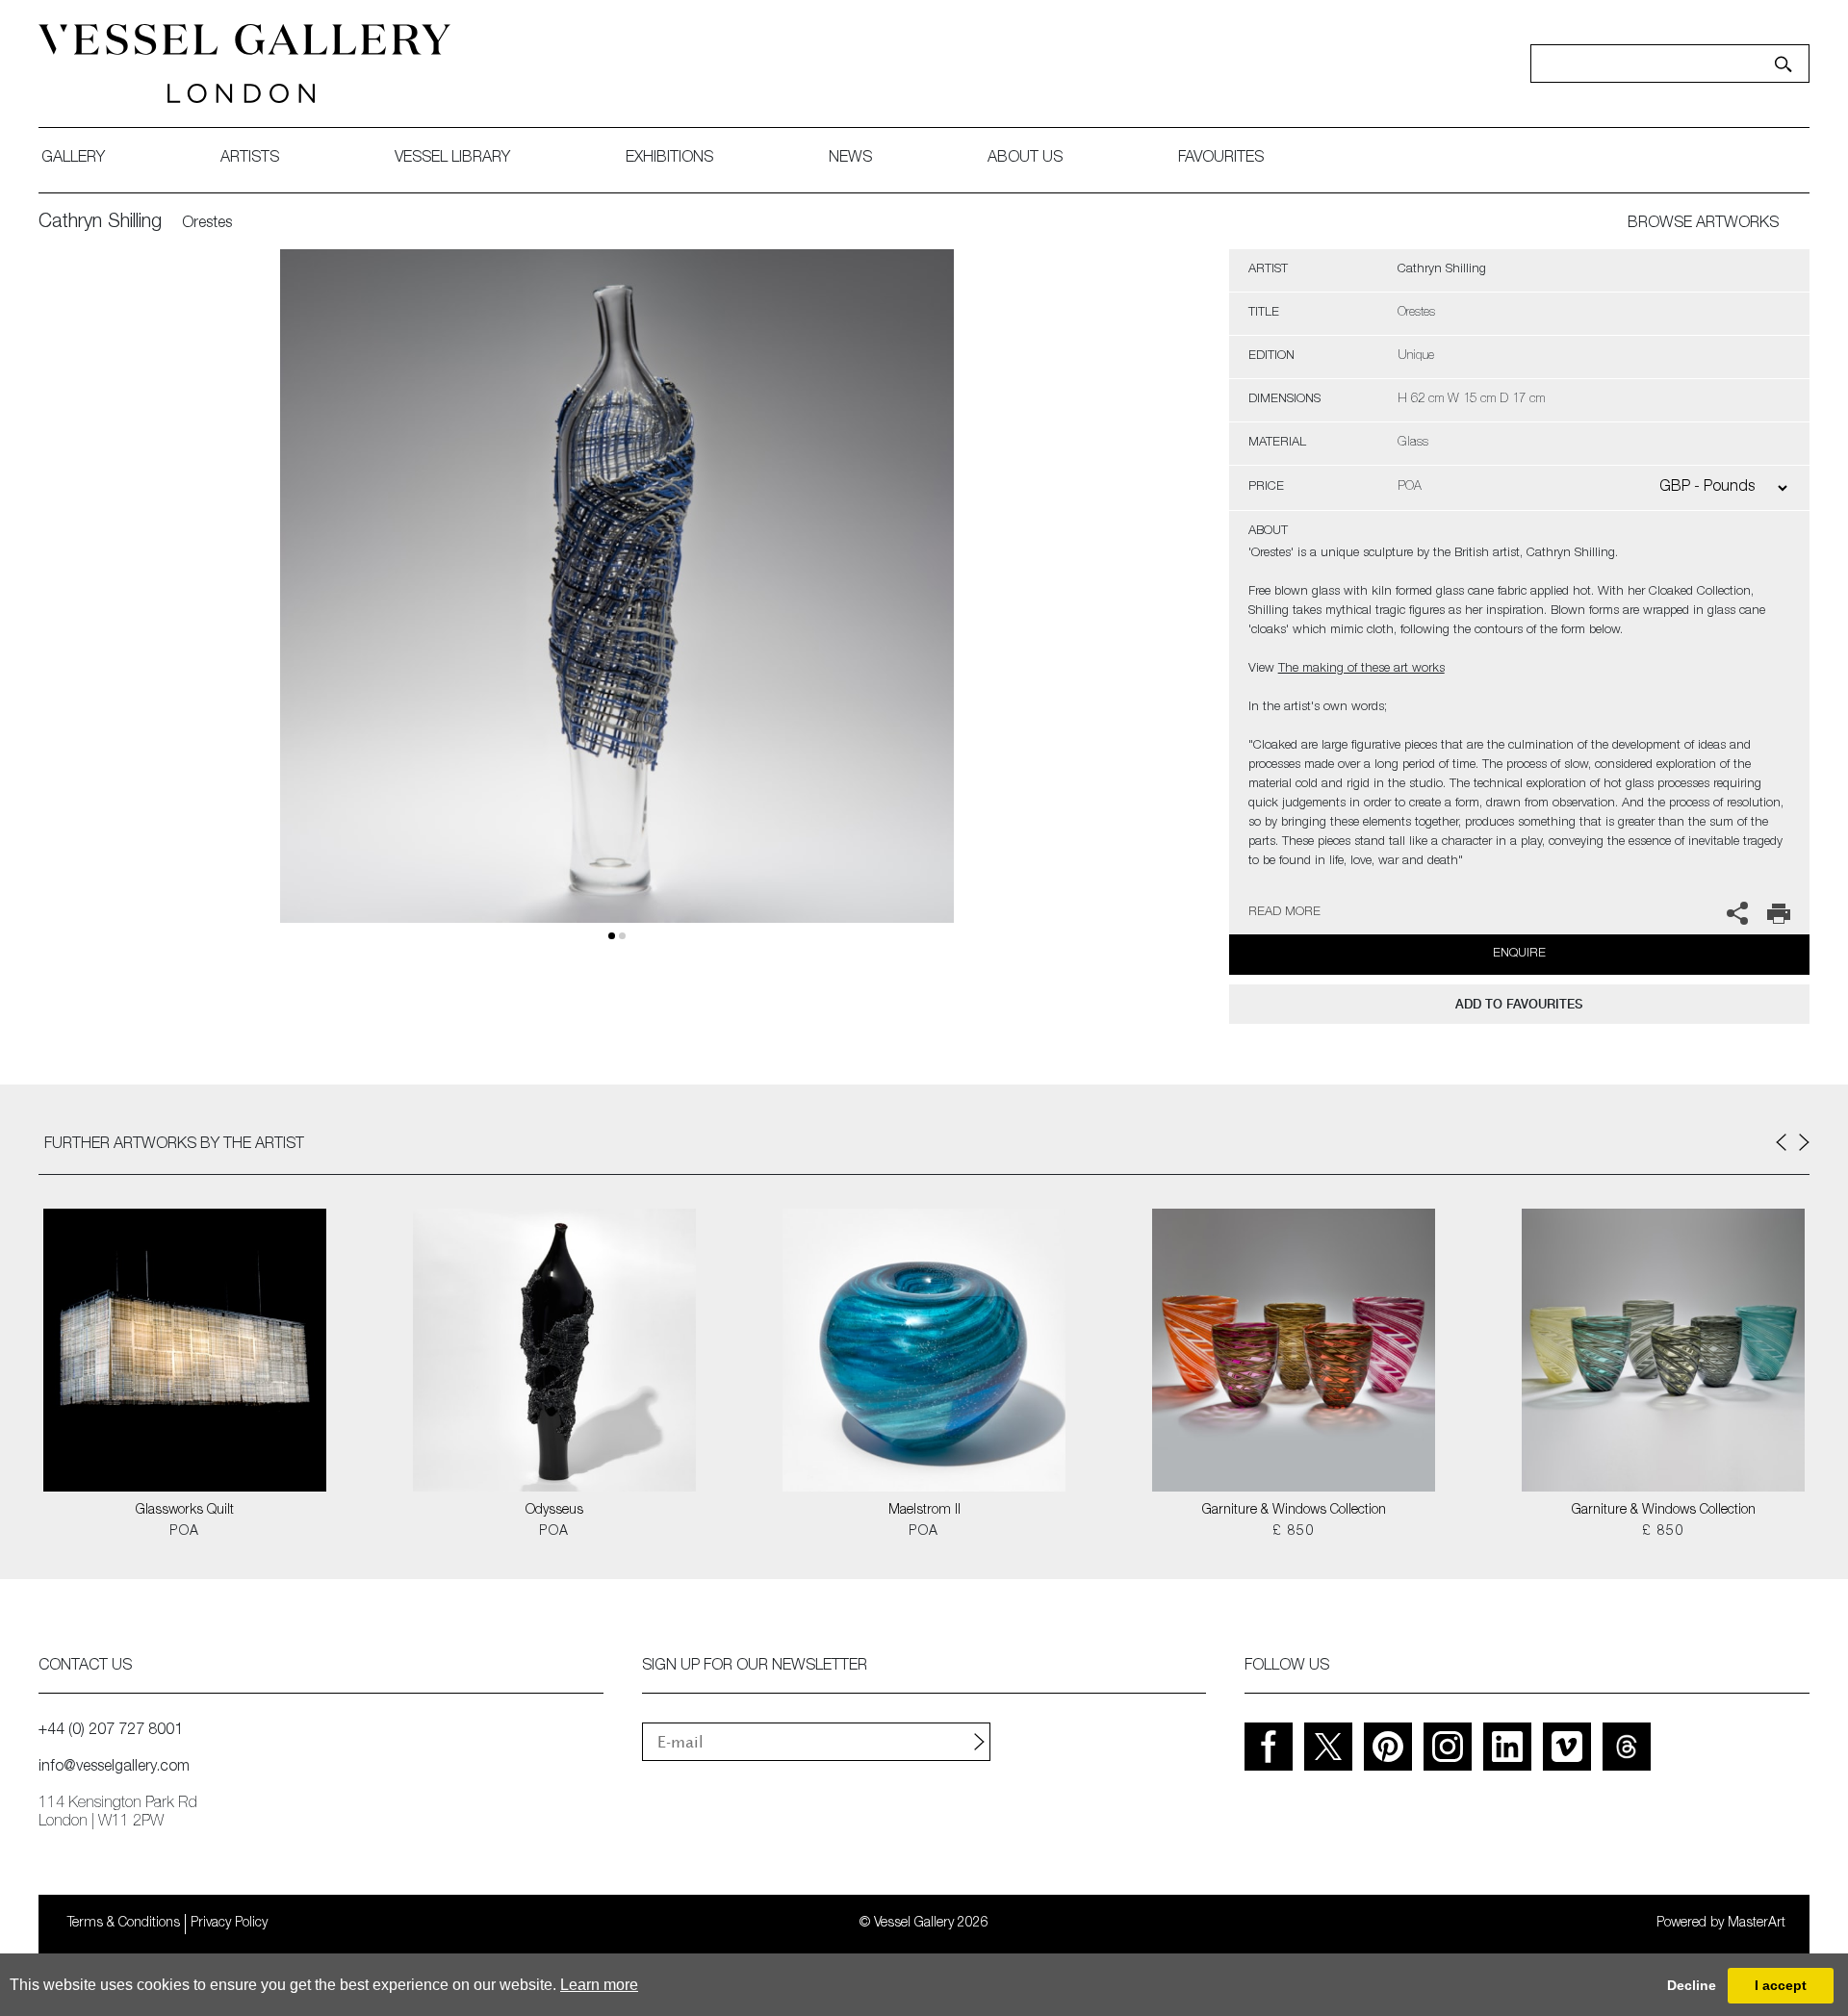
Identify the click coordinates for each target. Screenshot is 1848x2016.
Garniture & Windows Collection (1294, 1511)
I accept (1781, 1985)
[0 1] (617, 609)
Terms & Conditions (124, 1924)
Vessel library (452, 159)
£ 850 (1294, 1532)
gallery (73, 159)
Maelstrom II (924, 1511)
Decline (1692, 1985)
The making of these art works (1361, 669)
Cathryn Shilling (100, 223)
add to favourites (1519, 1004)
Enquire (1519, 954)
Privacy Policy (229, 1924)
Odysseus (554, 1511)
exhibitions (669, 159)
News (850, 159)
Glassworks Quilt (185, 1511)
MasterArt (1757, 1924)
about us (1025, 159)
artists (250, 159)
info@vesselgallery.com (114, 1768)
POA (184, 1532)
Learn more (599, 1985)
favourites (1221, 159)
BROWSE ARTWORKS (1703, 224)
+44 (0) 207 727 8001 (111, 1731)
